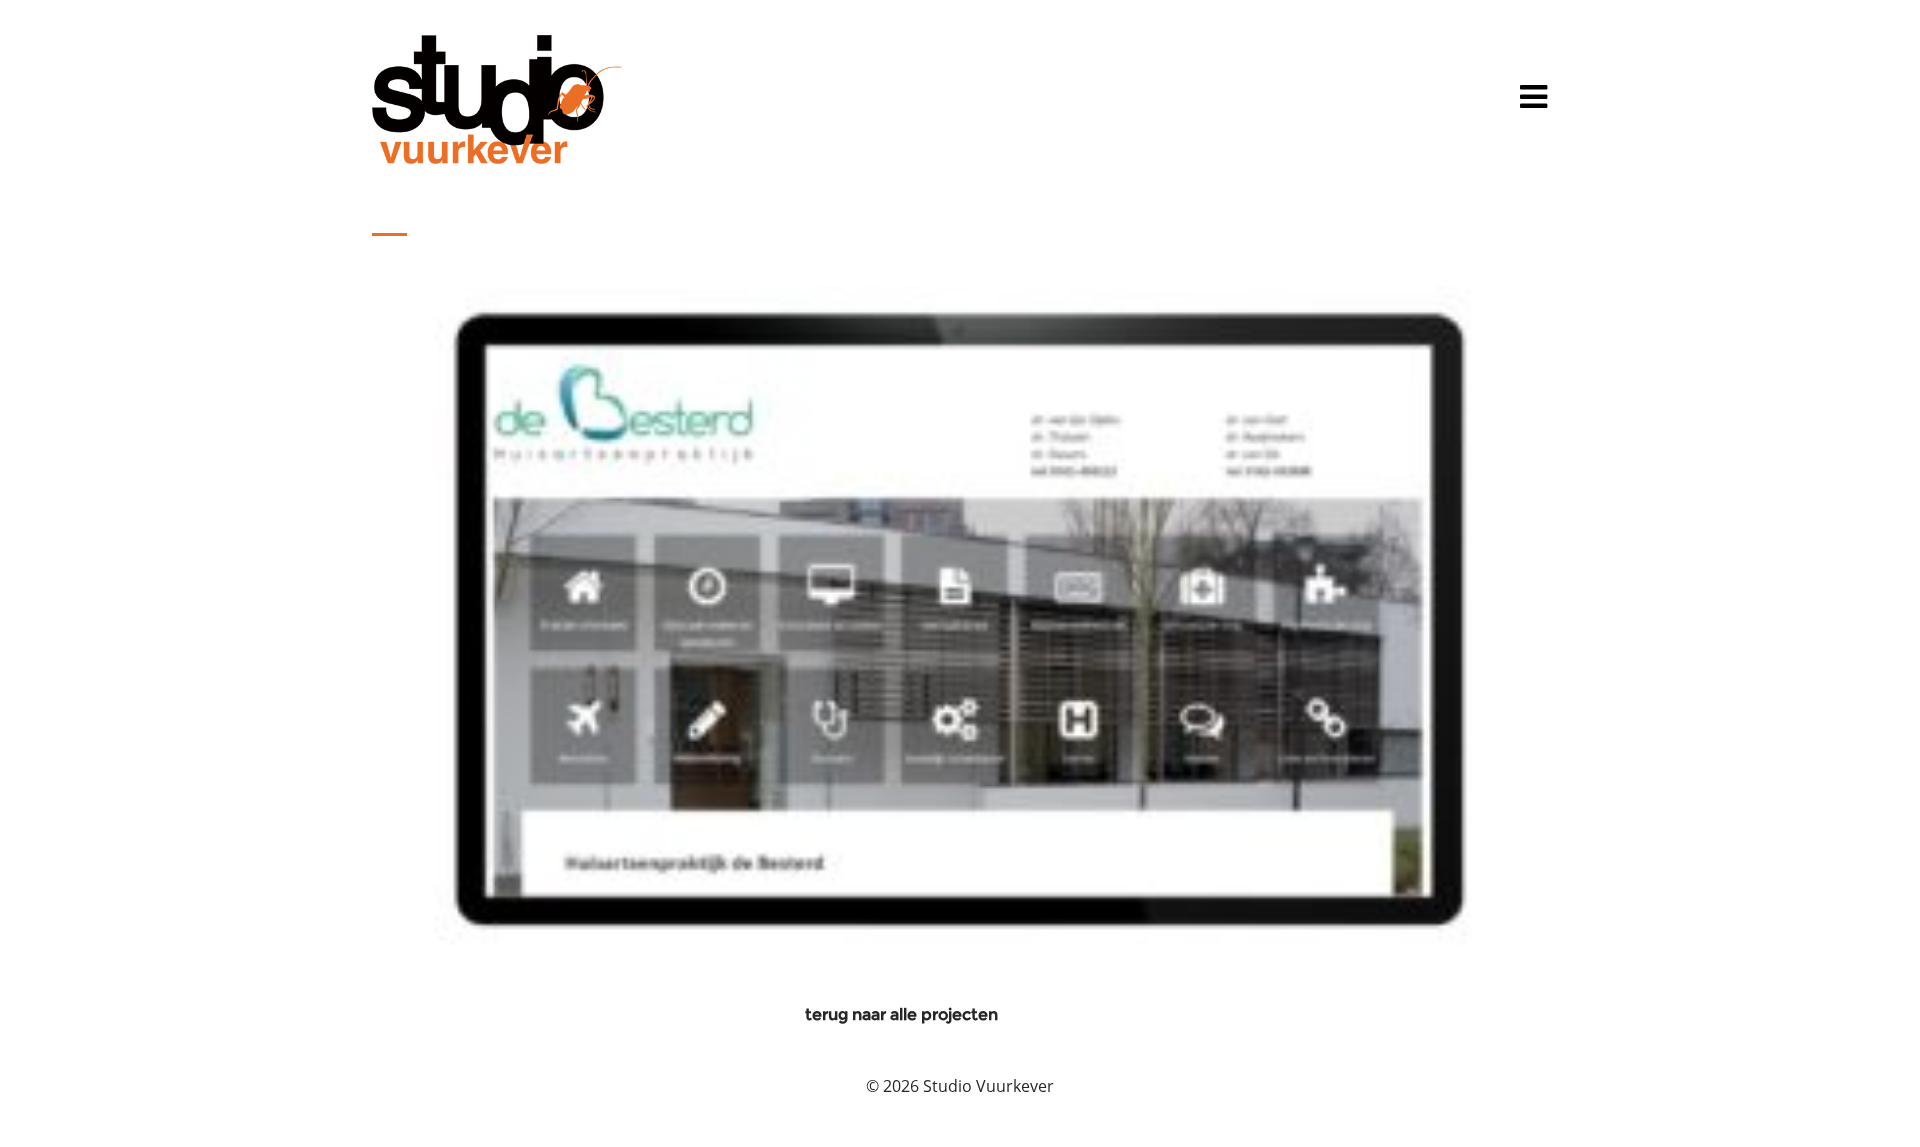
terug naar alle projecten (901, 1014)
